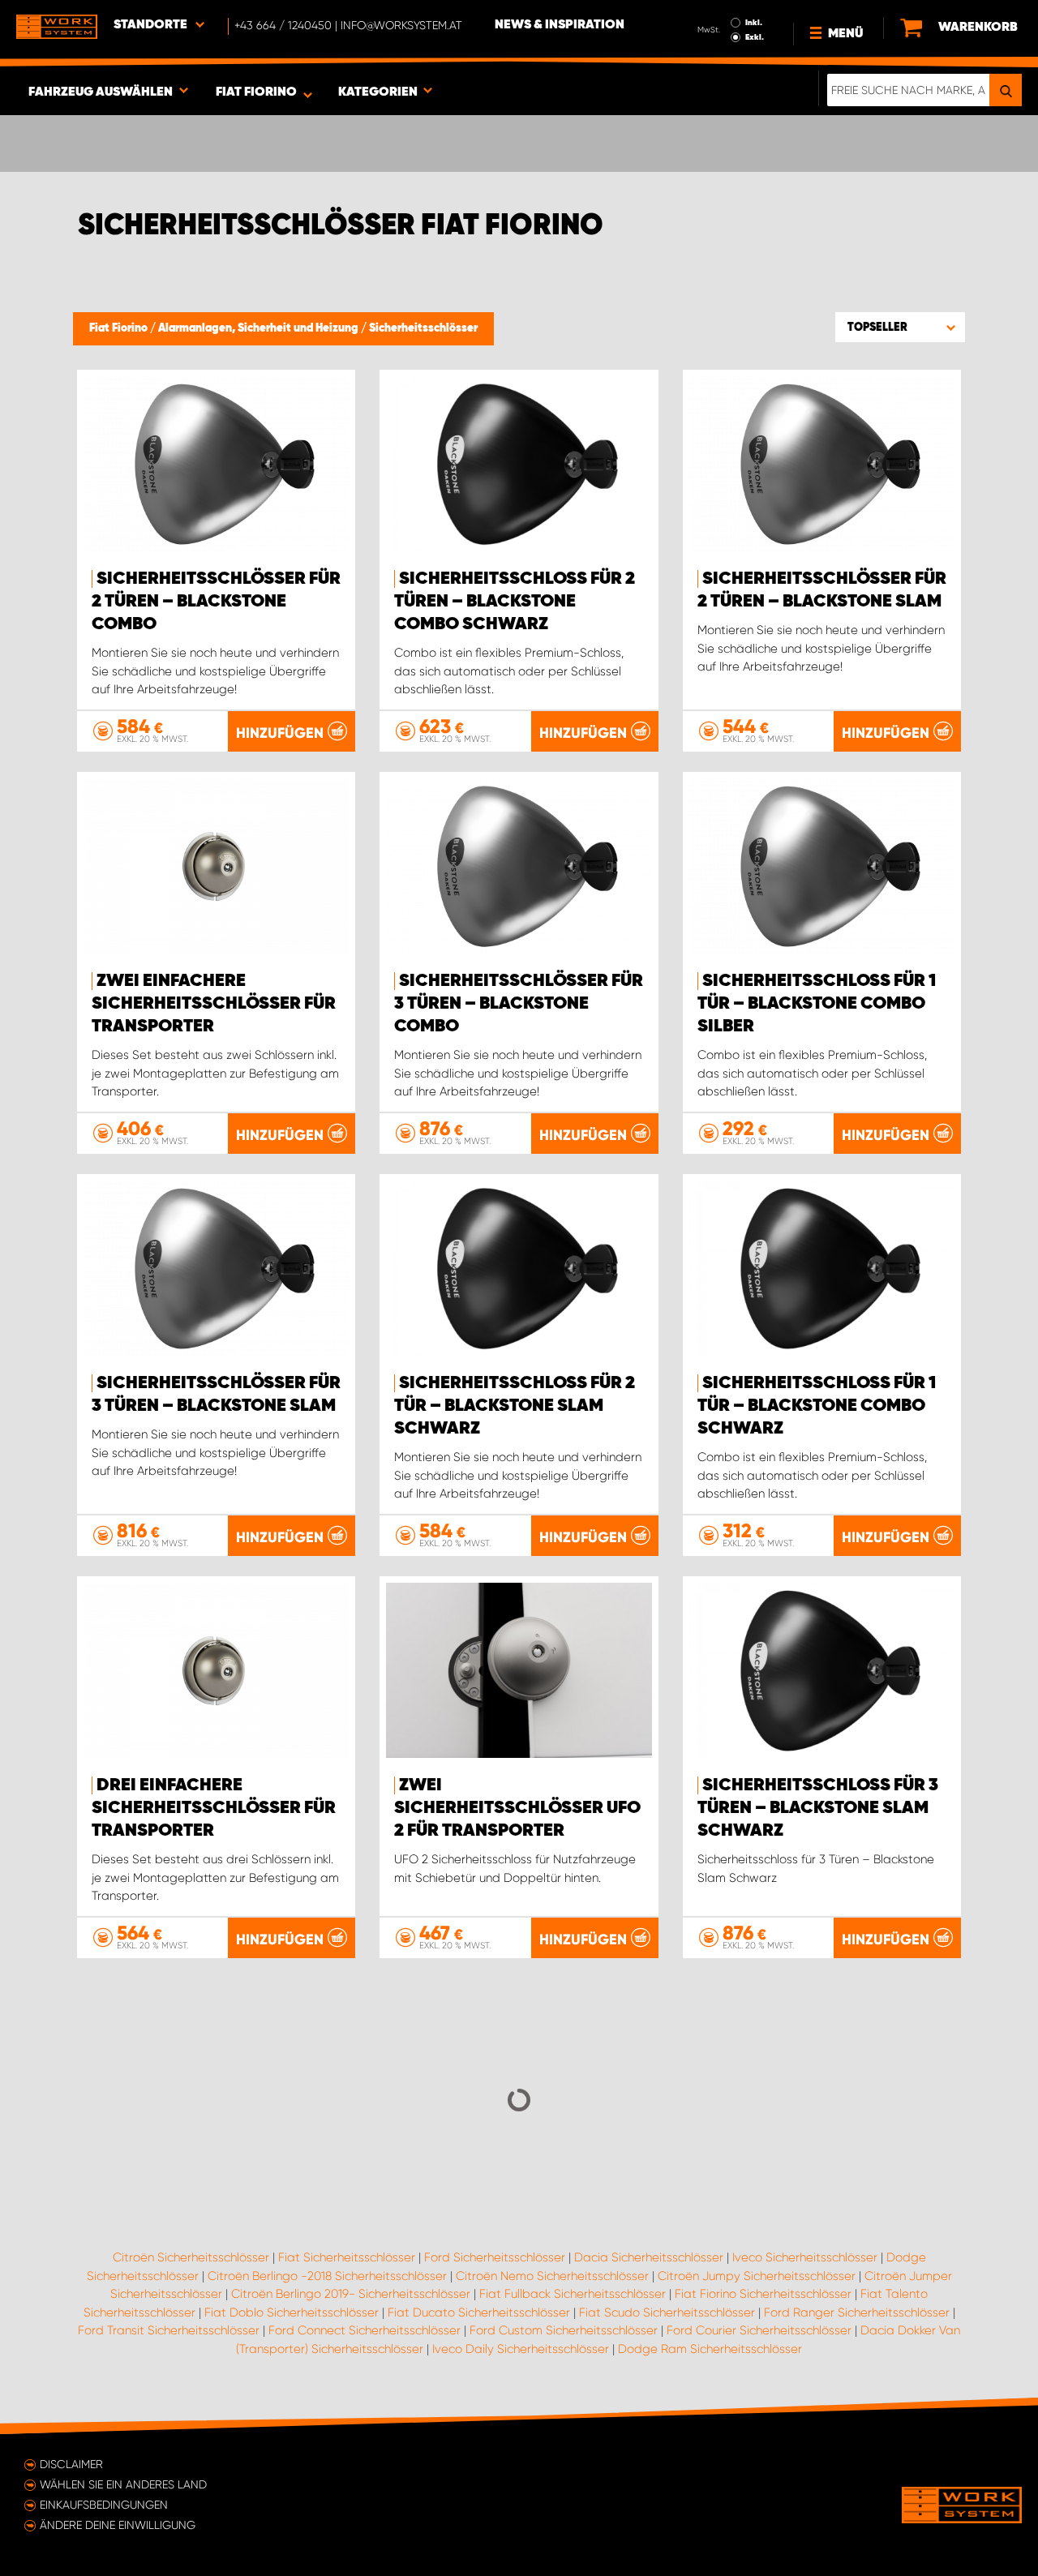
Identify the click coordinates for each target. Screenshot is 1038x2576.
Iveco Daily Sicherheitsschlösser (521, 2349)
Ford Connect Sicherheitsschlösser (365, 2330)
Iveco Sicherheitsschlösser (805, 2257)
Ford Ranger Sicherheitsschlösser (857, 2312)
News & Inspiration (560, 25)
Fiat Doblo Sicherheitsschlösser (292, 2312)
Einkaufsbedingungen (104, 2505)
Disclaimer (71, 2464)
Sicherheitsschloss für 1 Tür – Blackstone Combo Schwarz (817, 1406)
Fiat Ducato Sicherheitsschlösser (479, 2312)
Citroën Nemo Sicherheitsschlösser (552, 2276)
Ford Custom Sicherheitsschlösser (564, 2330)
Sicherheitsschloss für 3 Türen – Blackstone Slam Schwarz (818, 1808)
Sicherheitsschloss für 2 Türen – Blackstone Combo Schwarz (515, 602)
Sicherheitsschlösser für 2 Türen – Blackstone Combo (216, 602)
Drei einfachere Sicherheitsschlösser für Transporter (214, 1808)
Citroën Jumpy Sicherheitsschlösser (757, 2276)
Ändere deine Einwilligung (118, 2525)
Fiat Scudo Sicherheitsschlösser (667, 2312)
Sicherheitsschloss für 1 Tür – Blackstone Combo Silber (817, 1004)
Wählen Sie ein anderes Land (123, 2484)
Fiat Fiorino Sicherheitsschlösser (763, 2294)
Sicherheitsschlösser (423, 328)
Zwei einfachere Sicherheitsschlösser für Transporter (214, 1004)
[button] (900, 327)
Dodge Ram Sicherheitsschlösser (710, 2349)
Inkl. (754, 23)
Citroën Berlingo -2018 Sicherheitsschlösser (327, 2276)
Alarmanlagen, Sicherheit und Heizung (259, 328)
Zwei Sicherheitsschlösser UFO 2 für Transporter (517, 1808)
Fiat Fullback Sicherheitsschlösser (573, 2294)
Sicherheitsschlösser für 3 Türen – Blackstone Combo (519, 1004)
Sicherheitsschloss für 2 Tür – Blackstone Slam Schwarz (515, 1406)
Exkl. (755, 37)
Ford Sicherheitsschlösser (495, 2257)
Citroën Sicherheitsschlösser (191, 2257)
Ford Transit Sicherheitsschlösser (169, 2330)
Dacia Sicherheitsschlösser (649, 2257)
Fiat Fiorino (120, 328)
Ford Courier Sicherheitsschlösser (759, 2330)
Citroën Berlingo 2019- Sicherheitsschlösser (351, 2294)
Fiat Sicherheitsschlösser (347, 2257)
